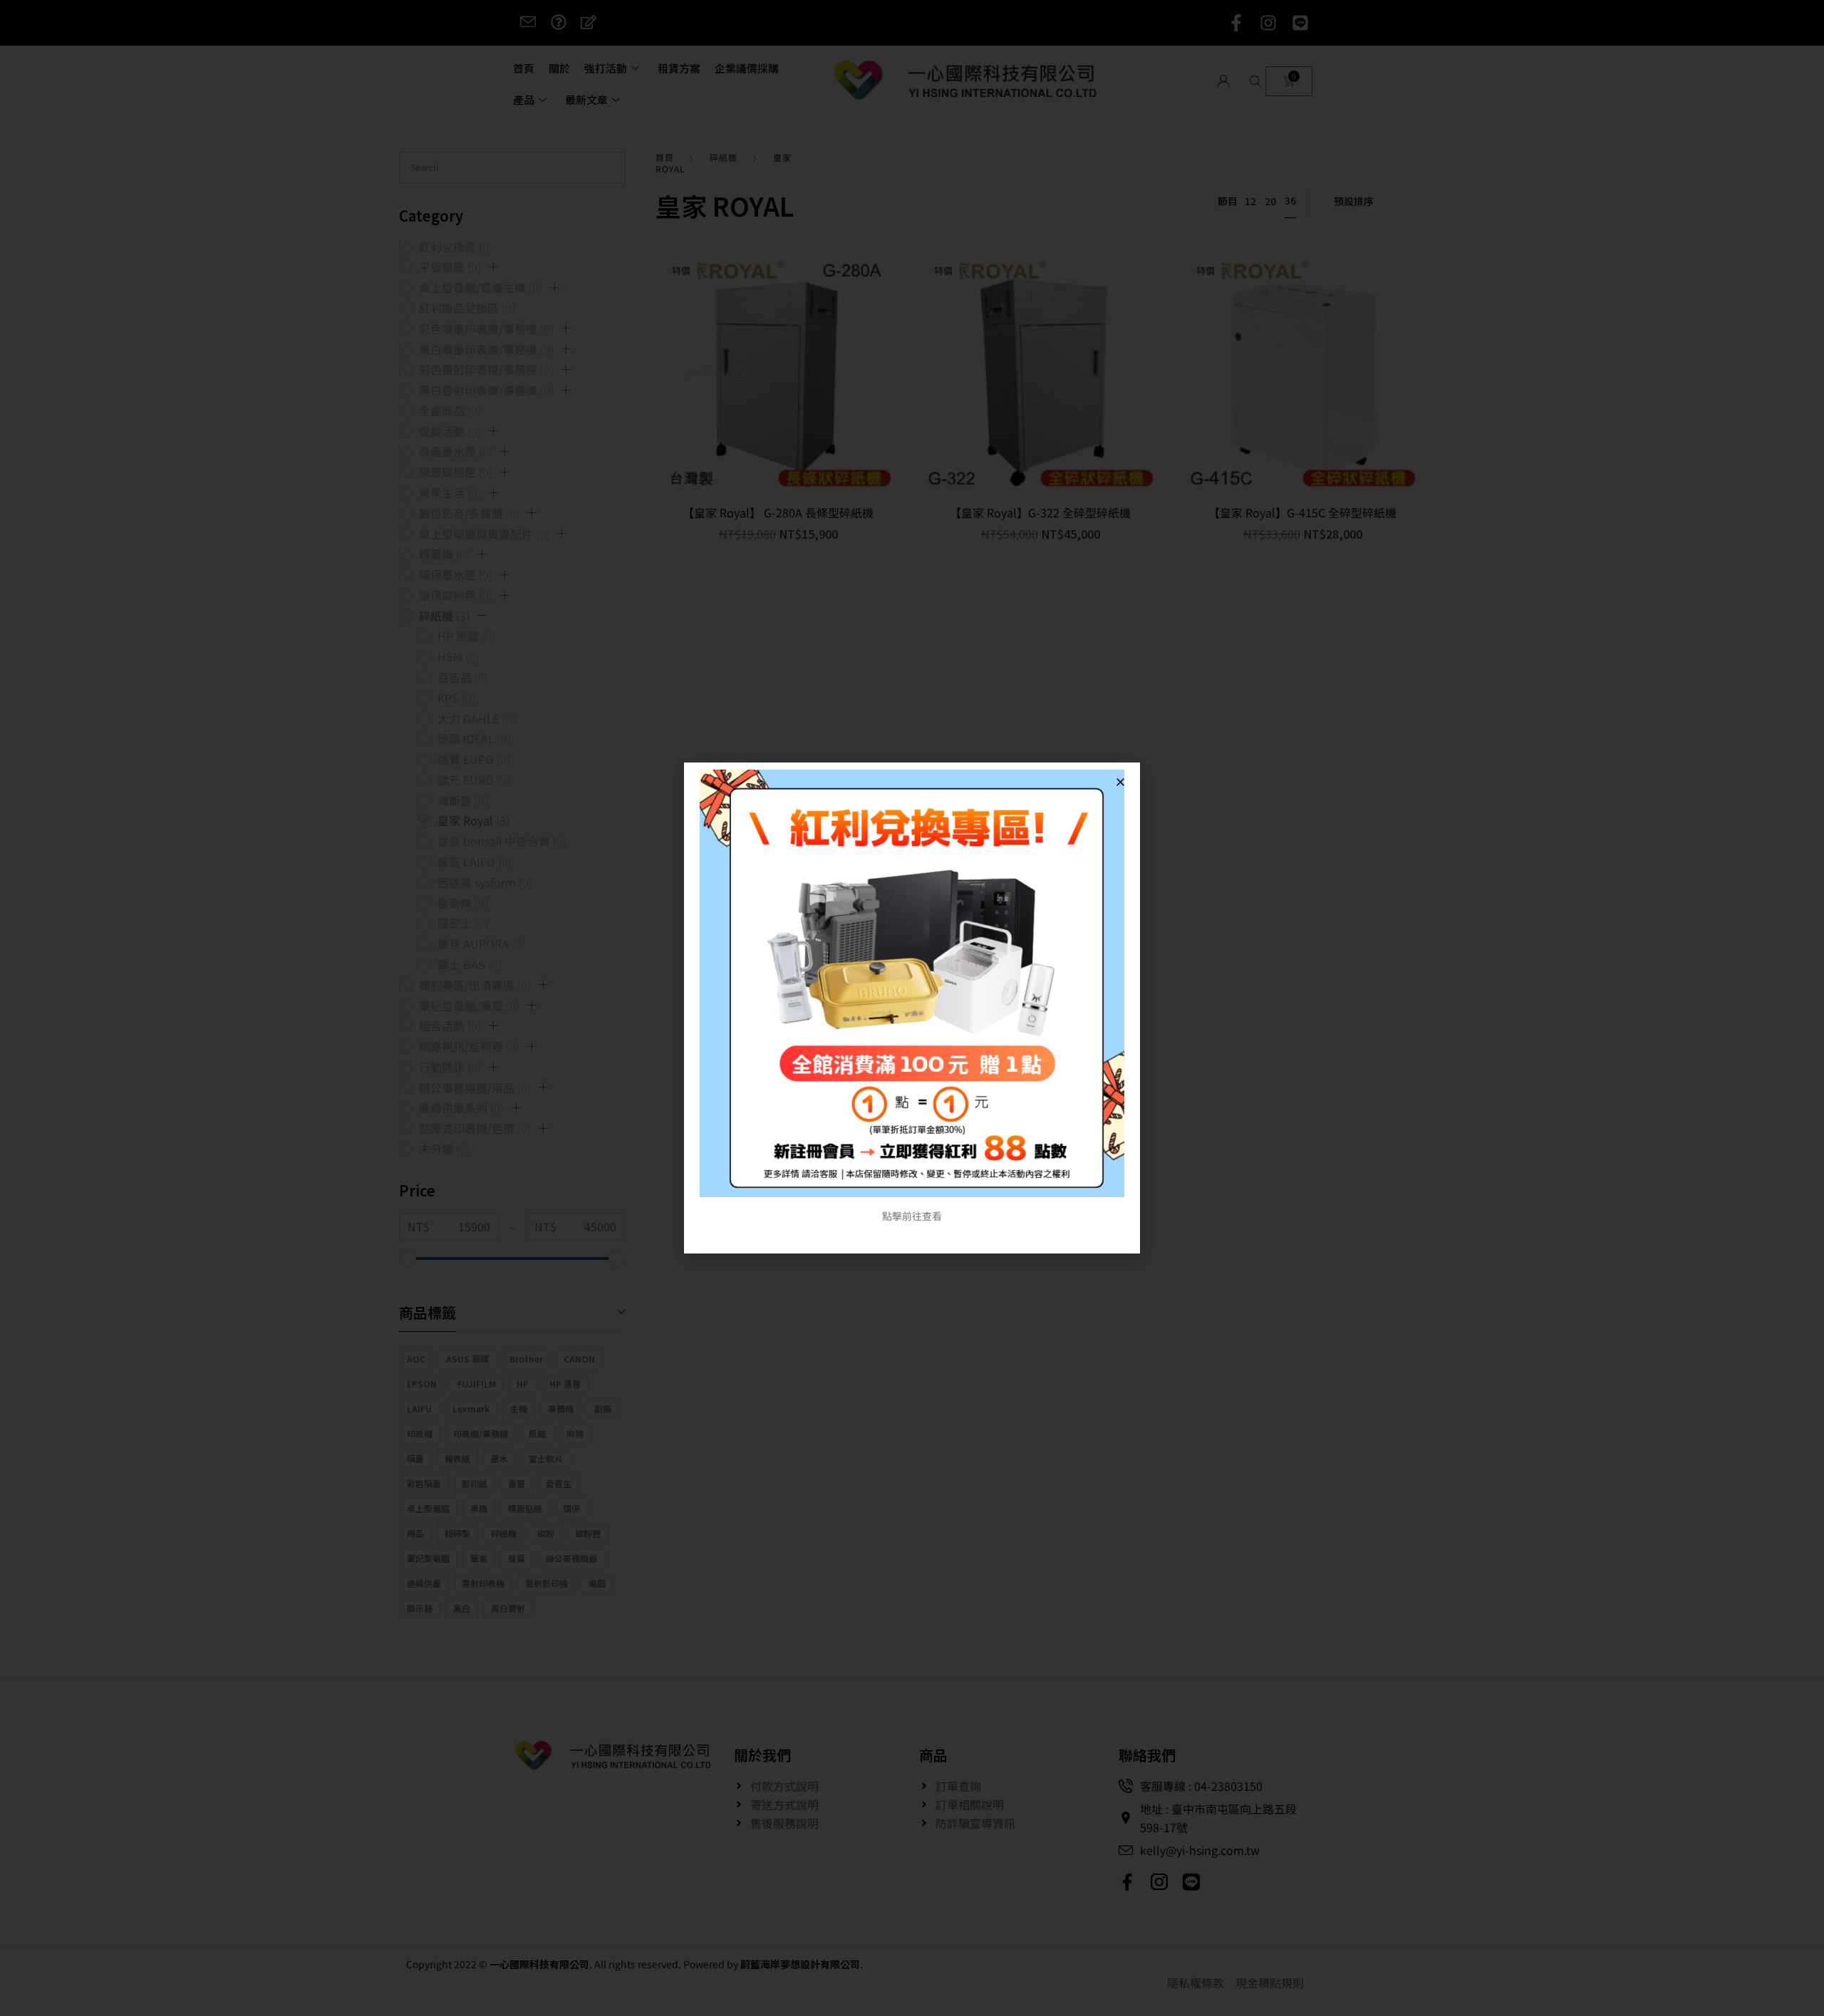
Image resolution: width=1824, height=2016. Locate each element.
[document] (912, 1008)
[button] (1120, 782)
